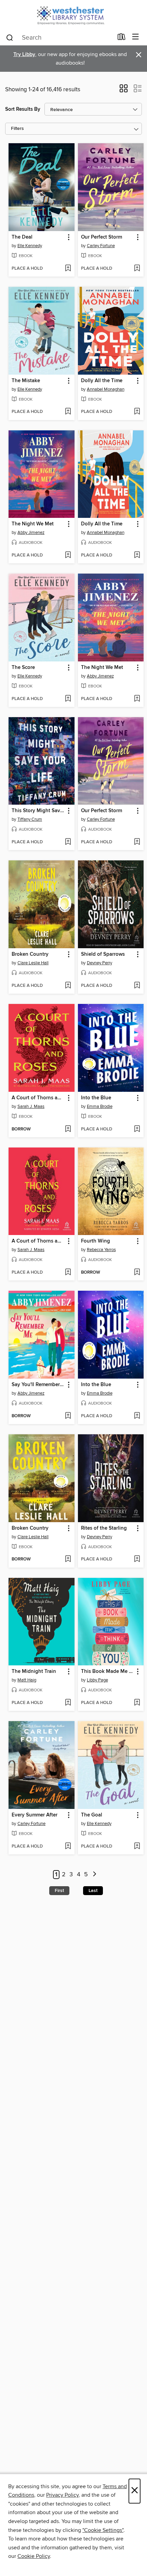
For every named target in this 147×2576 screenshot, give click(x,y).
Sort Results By (23, 109)
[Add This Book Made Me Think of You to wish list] (137, 1703)
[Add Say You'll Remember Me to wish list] (68, 1416)
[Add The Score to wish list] (68, 699)
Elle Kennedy (30, 246)
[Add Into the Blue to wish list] (137, 1129)
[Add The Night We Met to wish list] (68, 555)
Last (93, 1891)
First (59, 1891)
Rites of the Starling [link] (104, 1528)
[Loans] (122, 38)
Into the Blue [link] (96, 1098)
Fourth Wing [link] (96, 1241)
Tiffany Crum (30, 819)
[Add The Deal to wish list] (68, 269)
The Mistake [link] (26, 381)
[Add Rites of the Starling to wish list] (137, 1559)
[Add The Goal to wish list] (137, 1847)
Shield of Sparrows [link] (103, 954)
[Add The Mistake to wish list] (68, 412)
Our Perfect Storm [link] (102, 237)
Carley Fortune (101, 246)
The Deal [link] (22, 237)
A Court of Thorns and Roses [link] (38, 1098)
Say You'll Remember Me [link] (38, 1385)
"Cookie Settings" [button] (103, 2530)
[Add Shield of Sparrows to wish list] (137, 986)
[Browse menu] (136, 37)
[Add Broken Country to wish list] (68, 986)
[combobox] (59, 38)
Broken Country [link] (30, 954)
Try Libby (24, 55)
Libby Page (97, 1680)
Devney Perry (99, 963)
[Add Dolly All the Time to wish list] (137, 412)
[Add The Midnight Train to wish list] (68, 1703)
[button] (124, 91)
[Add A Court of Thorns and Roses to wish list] (68, 1129)
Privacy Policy (62, 2495)
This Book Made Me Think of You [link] (108, 1672)
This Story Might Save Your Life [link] (38, 811)
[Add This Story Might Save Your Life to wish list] (68, 842)
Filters (17, 129)
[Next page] (95, 1875)
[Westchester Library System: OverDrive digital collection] (73, 15)
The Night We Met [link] (33, 524)
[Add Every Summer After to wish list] (68, 1847)
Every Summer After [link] (35, 1815)
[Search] (10, 37)
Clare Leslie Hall (33, 963)
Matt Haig (27, 1680)
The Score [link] (23, 668)
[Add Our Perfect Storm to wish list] (137, 269)
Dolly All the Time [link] (102, 381)
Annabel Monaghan (106, 389)
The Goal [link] (92, 1815)
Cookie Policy (34, 2556)
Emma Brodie (100, 1106)
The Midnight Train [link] (34, 1672)
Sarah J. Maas (31, 1106)
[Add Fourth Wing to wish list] (137, 1273)
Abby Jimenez (31, 533)
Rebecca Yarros (101, 1250)
